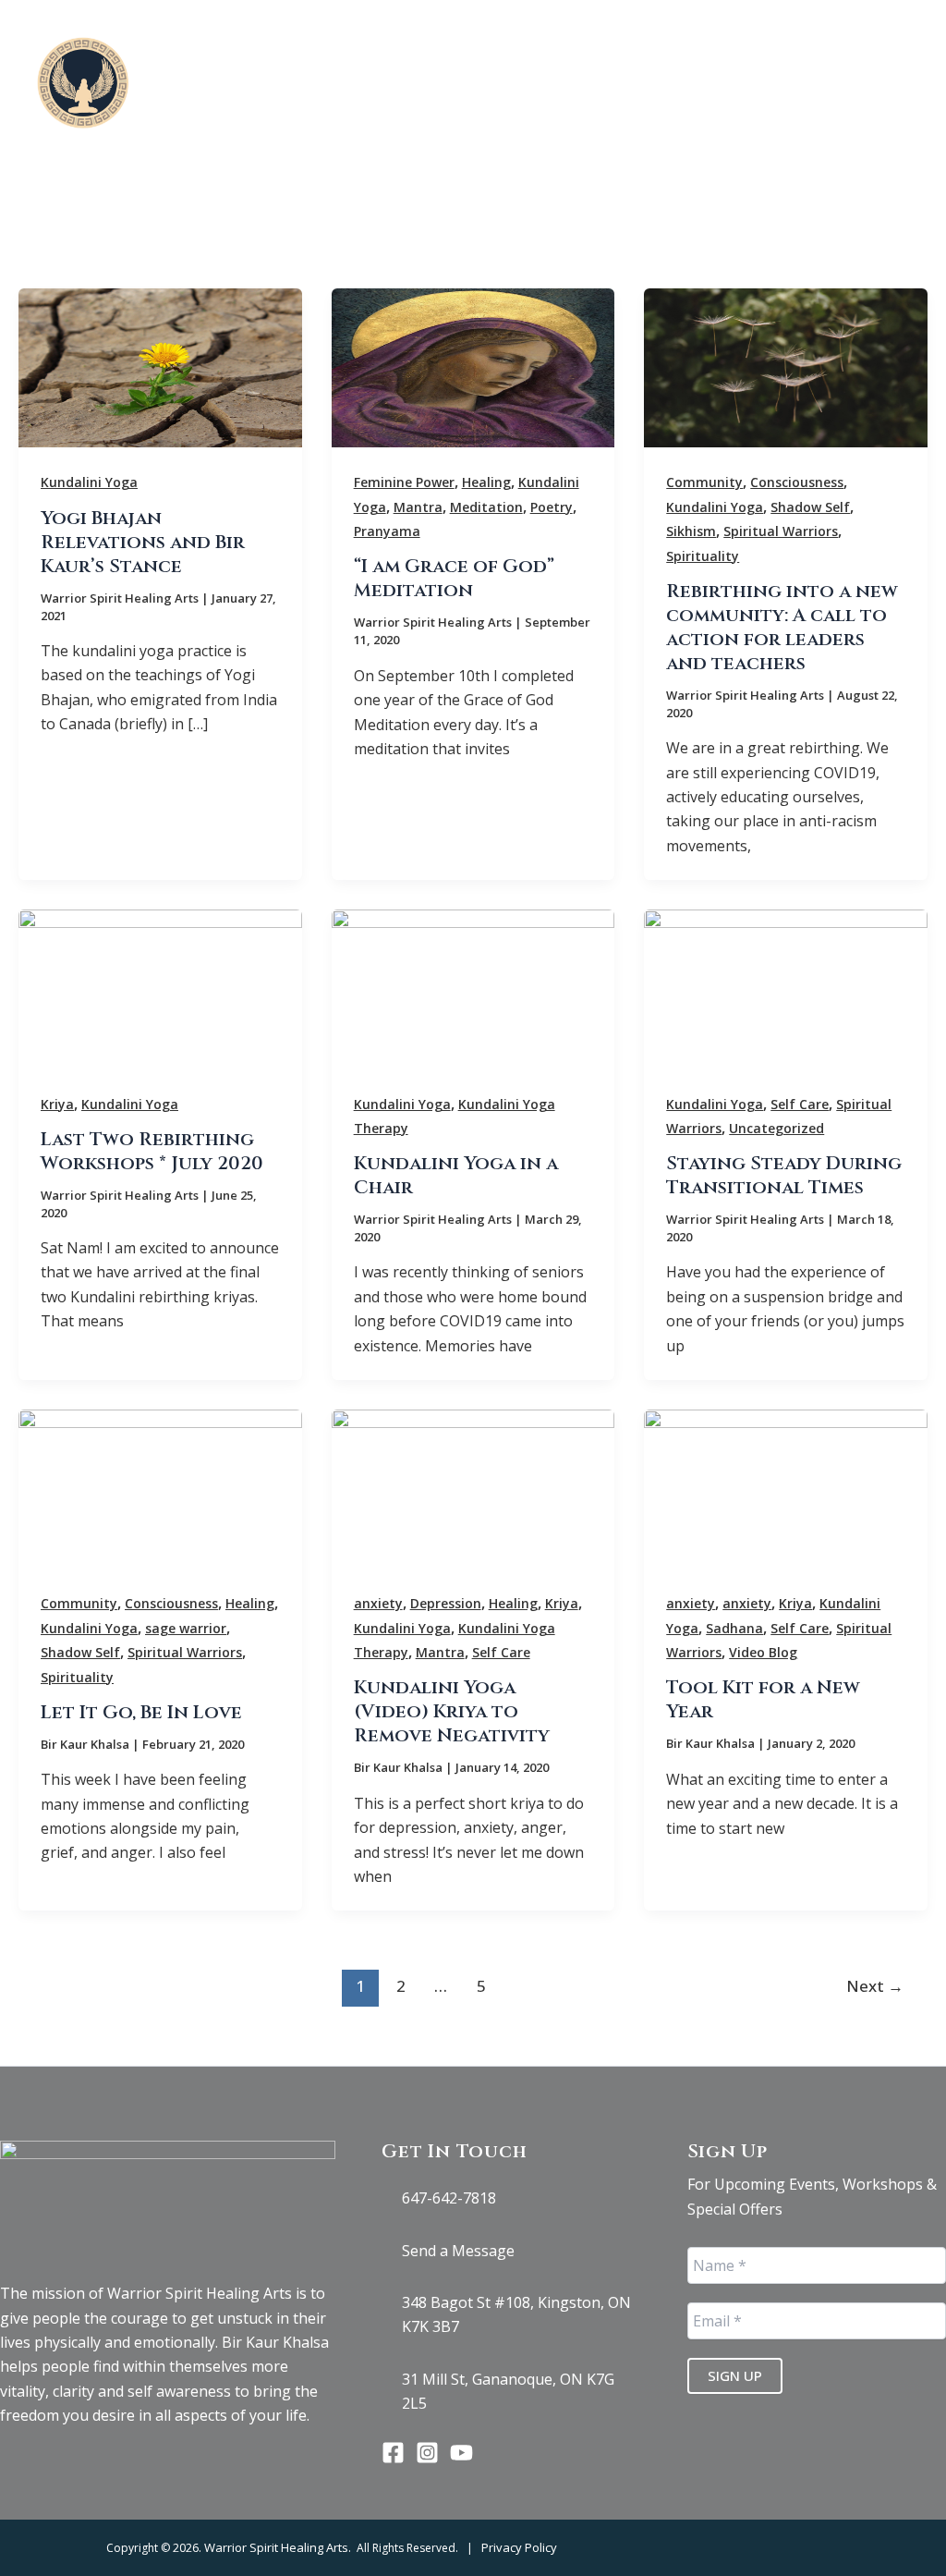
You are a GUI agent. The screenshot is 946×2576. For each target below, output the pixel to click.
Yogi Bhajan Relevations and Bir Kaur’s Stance (143, 542)
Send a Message (458, 2251)
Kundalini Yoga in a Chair (456, 1175)
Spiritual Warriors (781, 531)
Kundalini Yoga (89, 482)
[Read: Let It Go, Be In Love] (160, 1487)
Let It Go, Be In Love (141, 1712)
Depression (446, 1603)
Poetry (552, 507)
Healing (486, 482)
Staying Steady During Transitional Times (784, 1175)
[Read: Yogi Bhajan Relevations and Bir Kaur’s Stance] (160, 367)
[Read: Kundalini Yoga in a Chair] (473, 988)
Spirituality (703, 556)
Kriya (57, 1104)
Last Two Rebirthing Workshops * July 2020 (152, 1151)
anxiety (378, 1603)
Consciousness (797, 482)
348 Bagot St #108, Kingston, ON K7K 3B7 (516, 2314)
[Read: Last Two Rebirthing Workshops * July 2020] (160, 988)
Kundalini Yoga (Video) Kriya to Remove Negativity (452, 1711)
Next (875, 1986)
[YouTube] (461, 2453)
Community (704, 482)
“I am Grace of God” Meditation (454, 578)
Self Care (800, 1104)
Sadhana (734, 1628)
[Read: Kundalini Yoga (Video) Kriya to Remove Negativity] (473, 1487)
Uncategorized (776, 1128)
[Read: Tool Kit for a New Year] (786, 1487)
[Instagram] (427, 2453)
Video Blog (763, 1652)
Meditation (486, 507)
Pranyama (387, 531)
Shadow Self (810, 507)
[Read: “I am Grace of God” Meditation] (473, 367)
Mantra (418, 507)
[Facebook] (393, 2453)
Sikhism (691, 531)
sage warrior (186, 1628)
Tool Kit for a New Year (763, 1699)
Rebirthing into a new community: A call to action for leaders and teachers (782, 627)
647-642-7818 (449, 2198)
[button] (696, 56)
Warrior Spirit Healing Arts (276, 2547)
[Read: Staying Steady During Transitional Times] (786, 988)
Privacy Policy (519, 2547)
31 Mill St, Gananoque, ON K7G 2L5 (508, 2391)
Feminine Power (404, 482)
